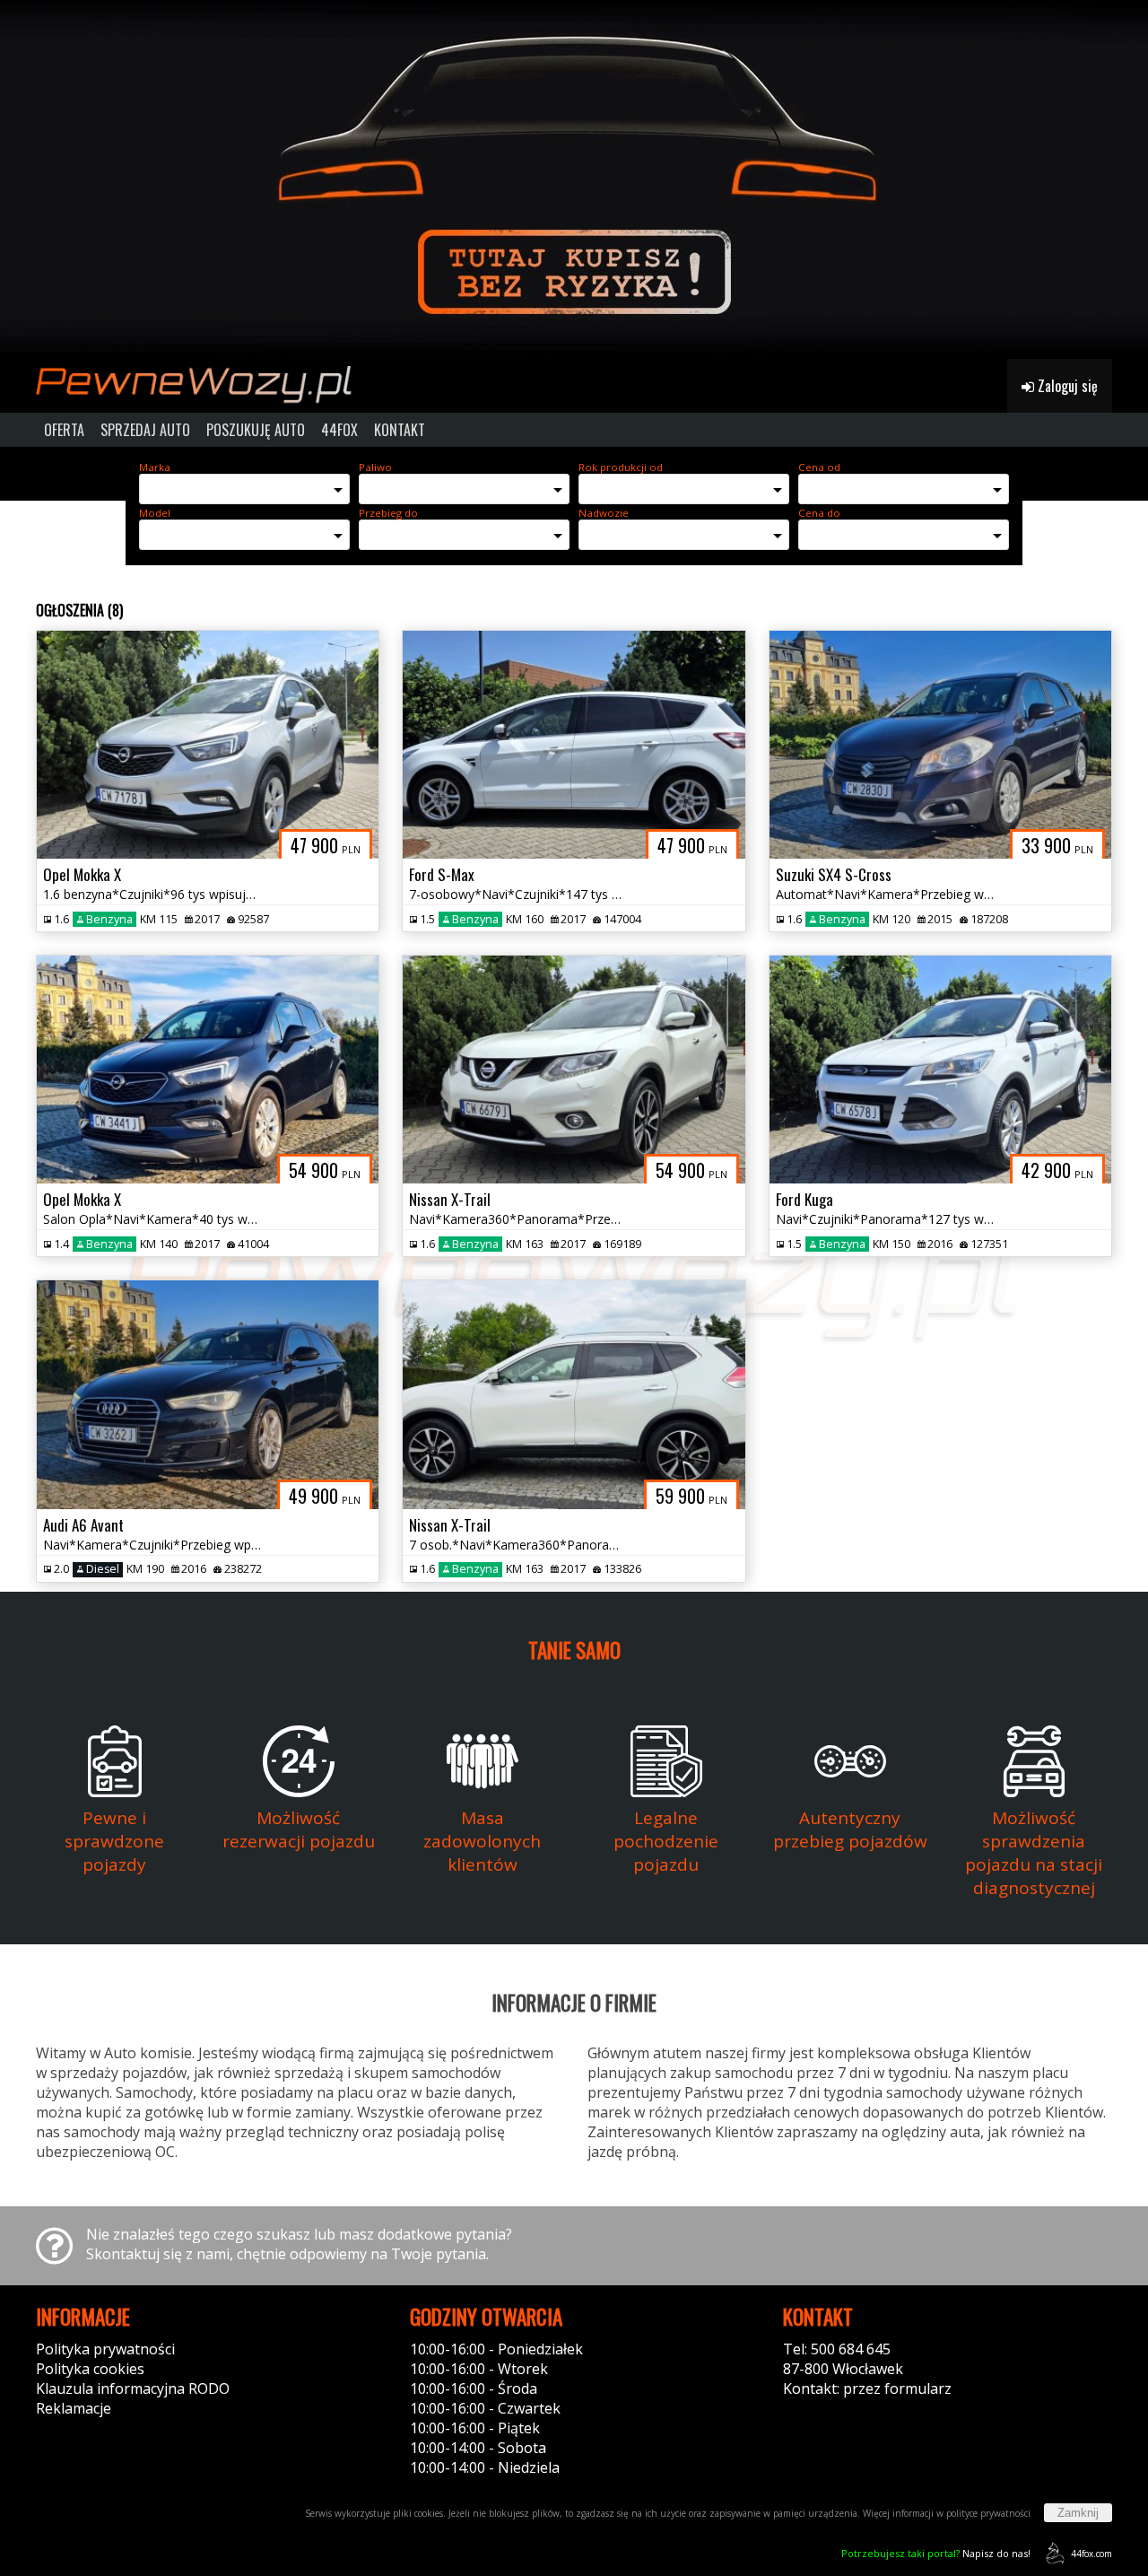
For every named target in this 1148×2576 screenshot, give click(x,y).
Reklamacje (74, 2408)
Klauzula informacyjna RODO (133, 2388)
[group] (574, 179)
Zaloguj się (1066, 386)
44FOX (339, 430)
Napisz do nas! (936, 2553)
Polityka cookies (90, 2369)
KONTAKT (400, 430)
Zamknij (1078, 2513)
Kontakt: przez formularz (867, 2388)
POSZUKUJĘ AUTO (256, 430)
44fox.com (1091, 2554)
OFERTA (64, 430)
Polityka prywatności (105, 2349)
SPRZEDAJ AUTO (145, 430)
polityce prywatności (988, 2513)
